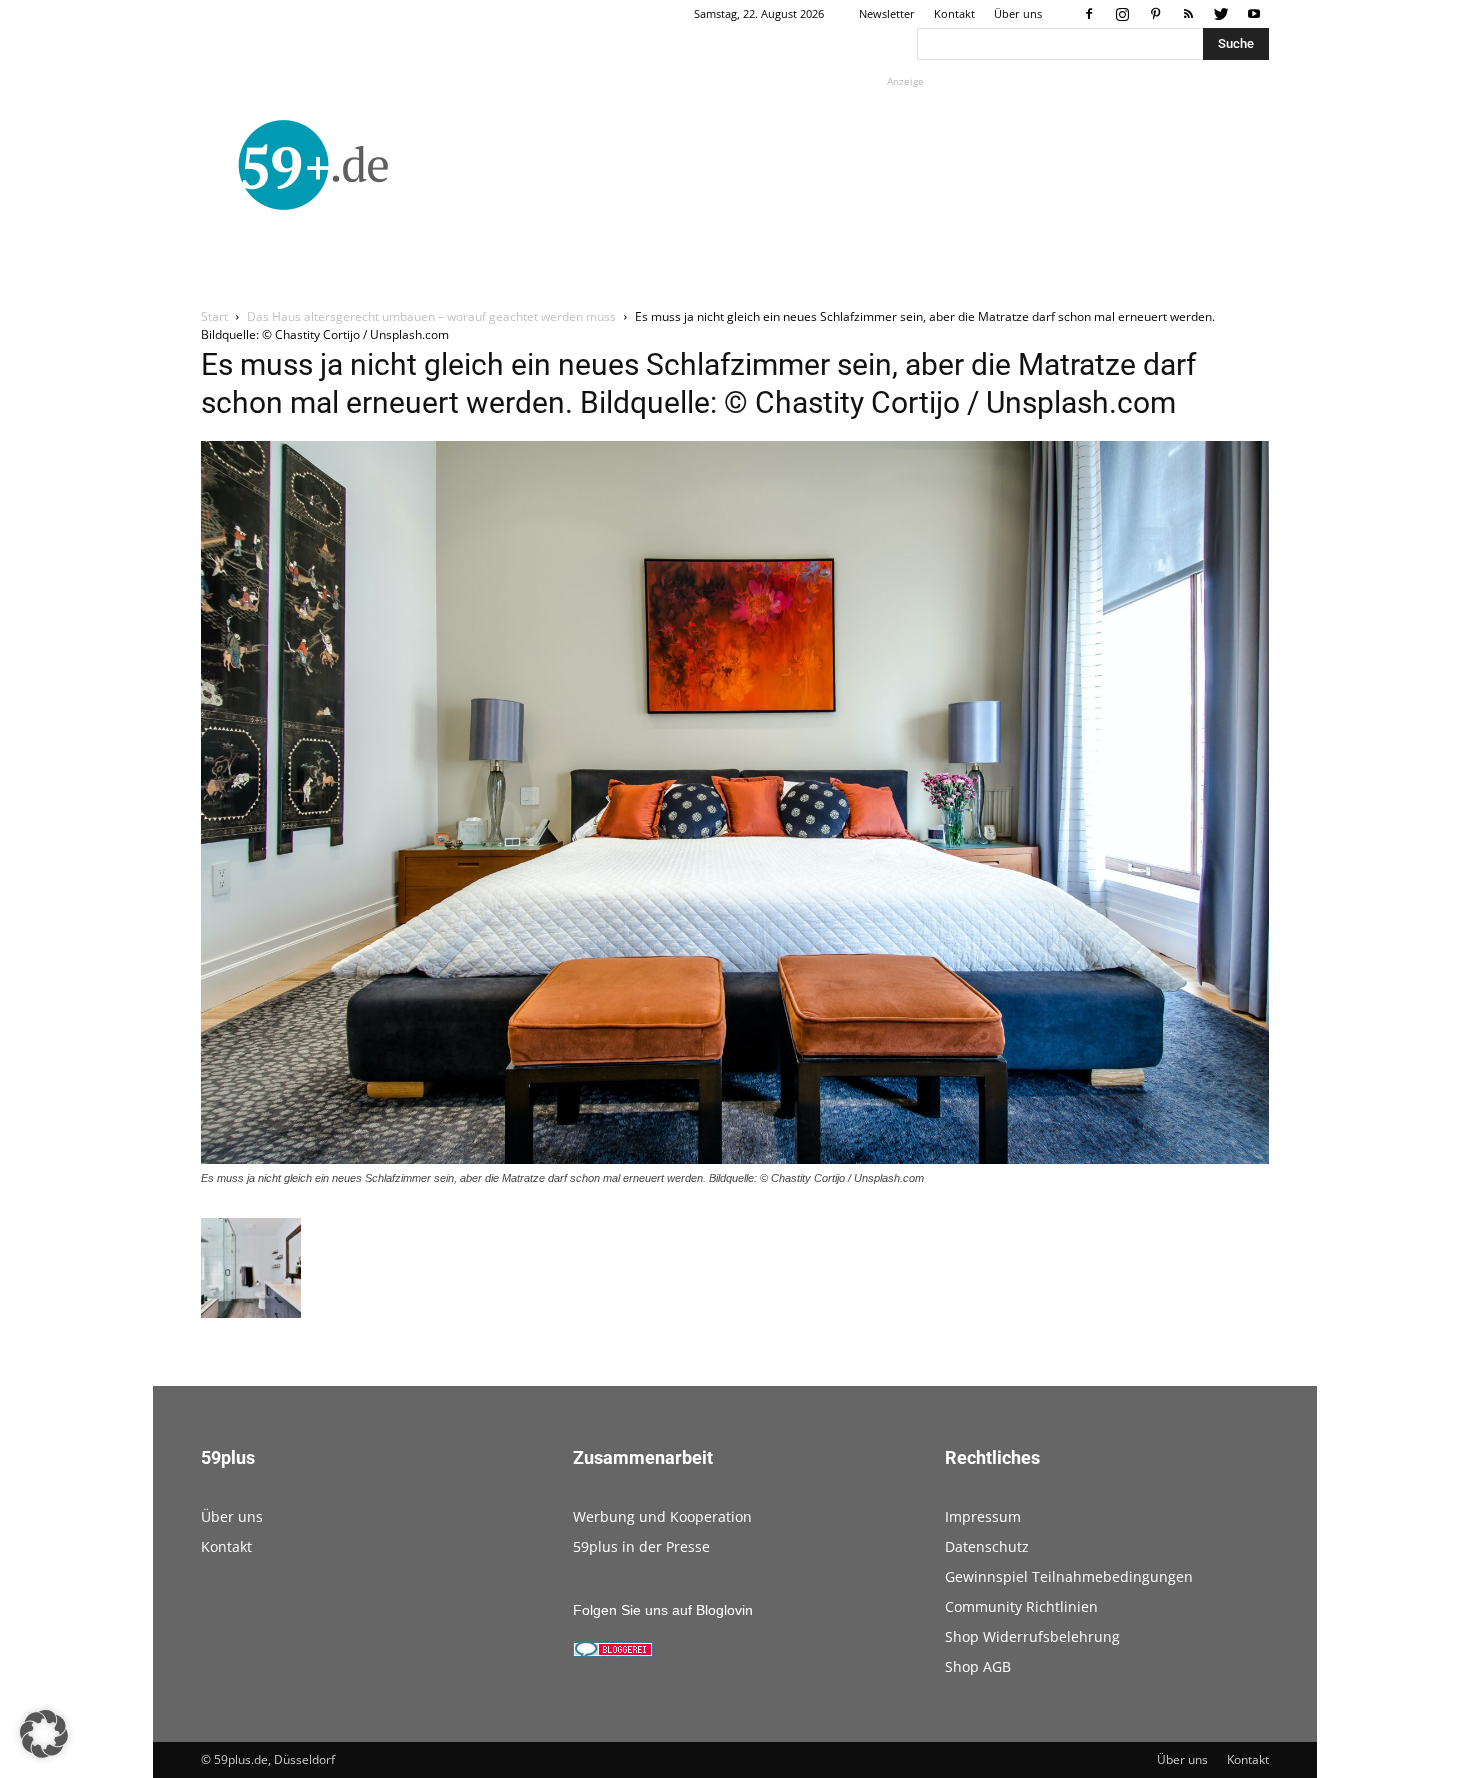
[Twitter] (1221, 14)
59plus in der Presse (641, 1546)
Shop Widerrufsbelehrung (1032, 1636)
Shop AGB (978, 1666)
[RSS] (1188, 14)
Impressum (983, 1516)
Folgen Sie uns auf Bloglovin (663, 1610)
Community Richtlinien (1021, 1606)
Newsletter (887, 13)
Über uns (1018, 13)
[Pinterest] (1155, 14)
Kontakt (954, 13)
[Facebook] (1089, 14)
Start (214, 316)
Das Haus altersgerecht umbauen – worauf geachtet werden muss (431, 316)
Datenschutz (987, 1546)
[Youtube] (1254, 14)
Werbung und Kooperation (662, 1516)
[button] (44, 1734)
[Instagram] (1122, 14)
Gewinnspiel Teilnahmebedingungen (1069, 1576)
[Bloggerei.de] (613, 1652)
